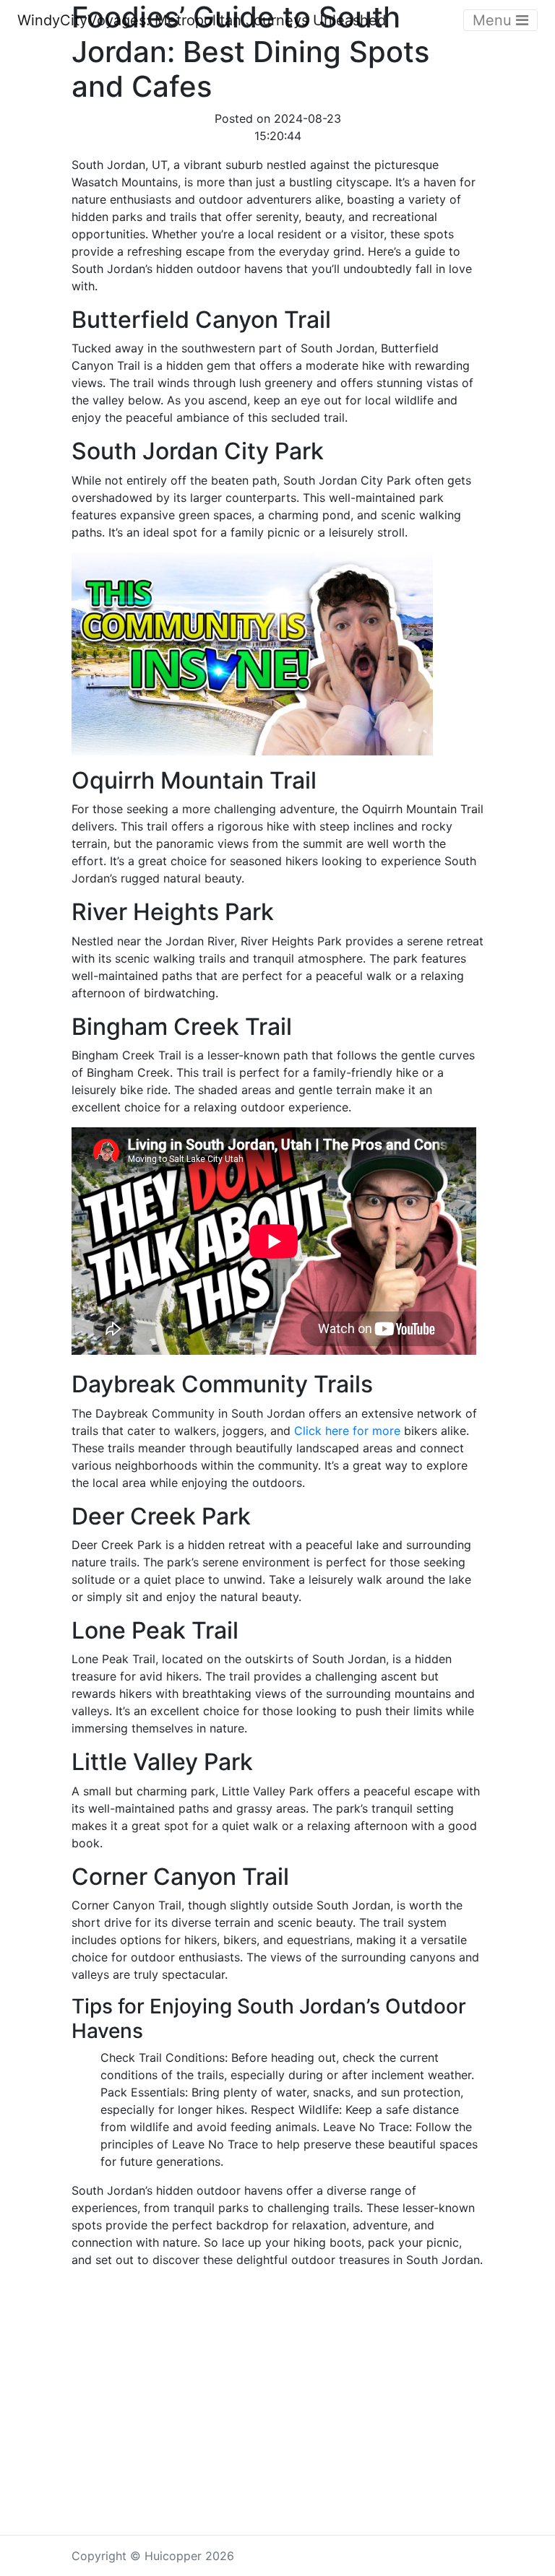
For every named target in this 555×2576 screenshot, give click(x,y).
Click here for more (347, 1431)
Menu (494, 20)
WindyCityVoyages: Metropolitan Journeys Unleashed (202, 20)
